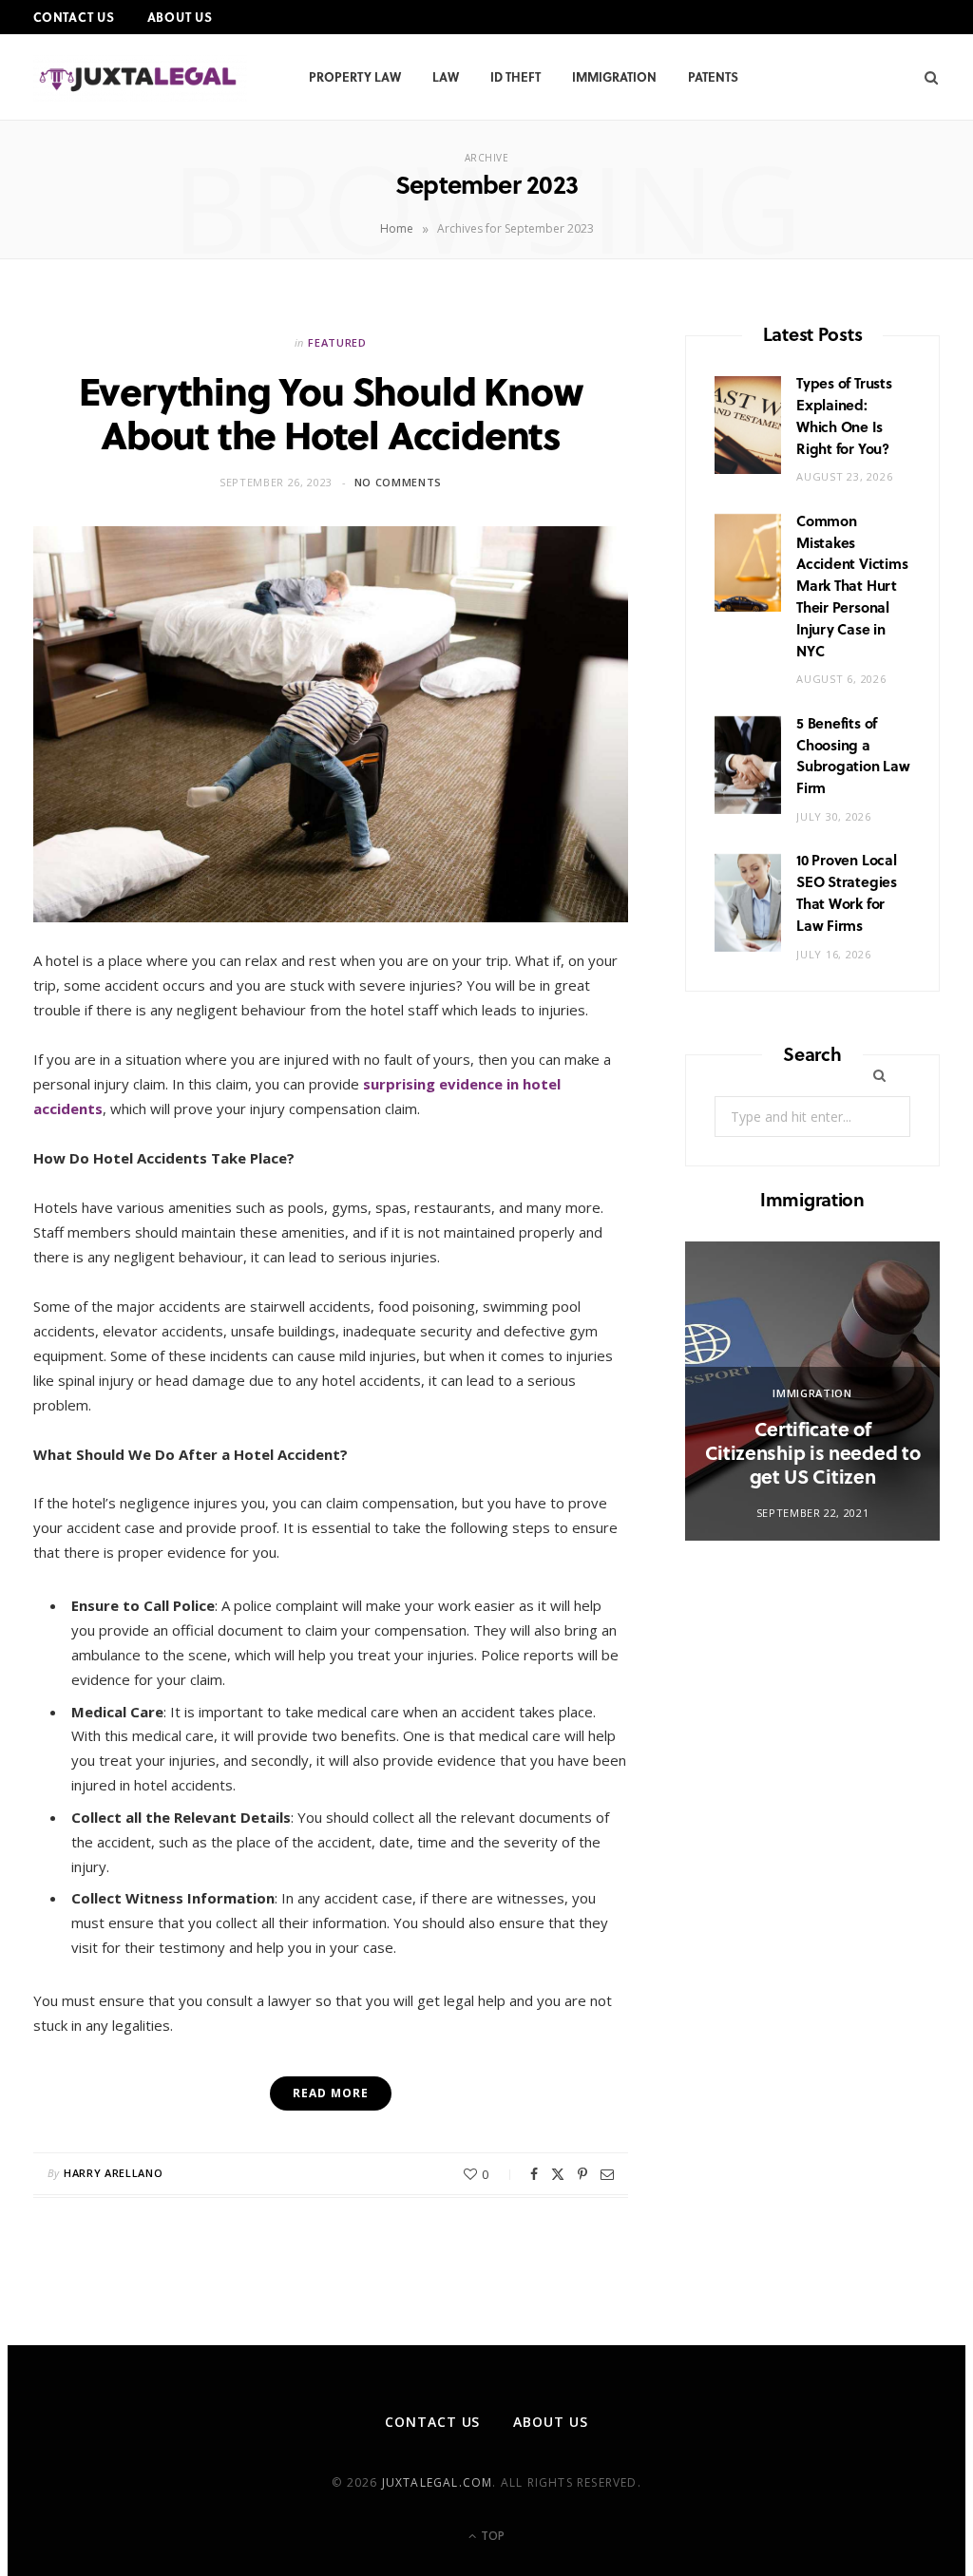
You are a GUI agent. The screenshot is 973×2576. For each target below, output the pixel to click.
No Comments (398, 482)
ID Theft (515, 76)
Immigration (614, 76)
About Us (180, 17)
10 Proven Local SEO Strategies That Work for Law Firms (847, 892)
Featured (337, 342)
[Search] (925, 77)
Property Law (355, 76)
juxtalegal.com (438, 2482)
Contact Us (74, 17)
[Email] (607, 2174)
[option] (812, 1391)
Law (446, 76)
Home (397, 228)
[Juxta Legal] (140, 78)
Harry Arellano (113, 2173)
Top (491, 2536)
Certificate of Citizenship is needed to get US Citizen (813, 1452)
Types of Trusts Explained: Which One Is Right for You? (844, 415)
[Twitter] (558, 2174)
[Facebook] (534, 2174)
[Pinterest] (582, 2174)
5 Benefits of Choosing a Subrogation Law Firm (853, 755)
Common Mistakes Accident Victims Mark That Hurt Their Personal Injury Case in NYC (852, 586)
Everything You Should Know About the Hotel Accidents (331, 412)
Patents (713, 76)
